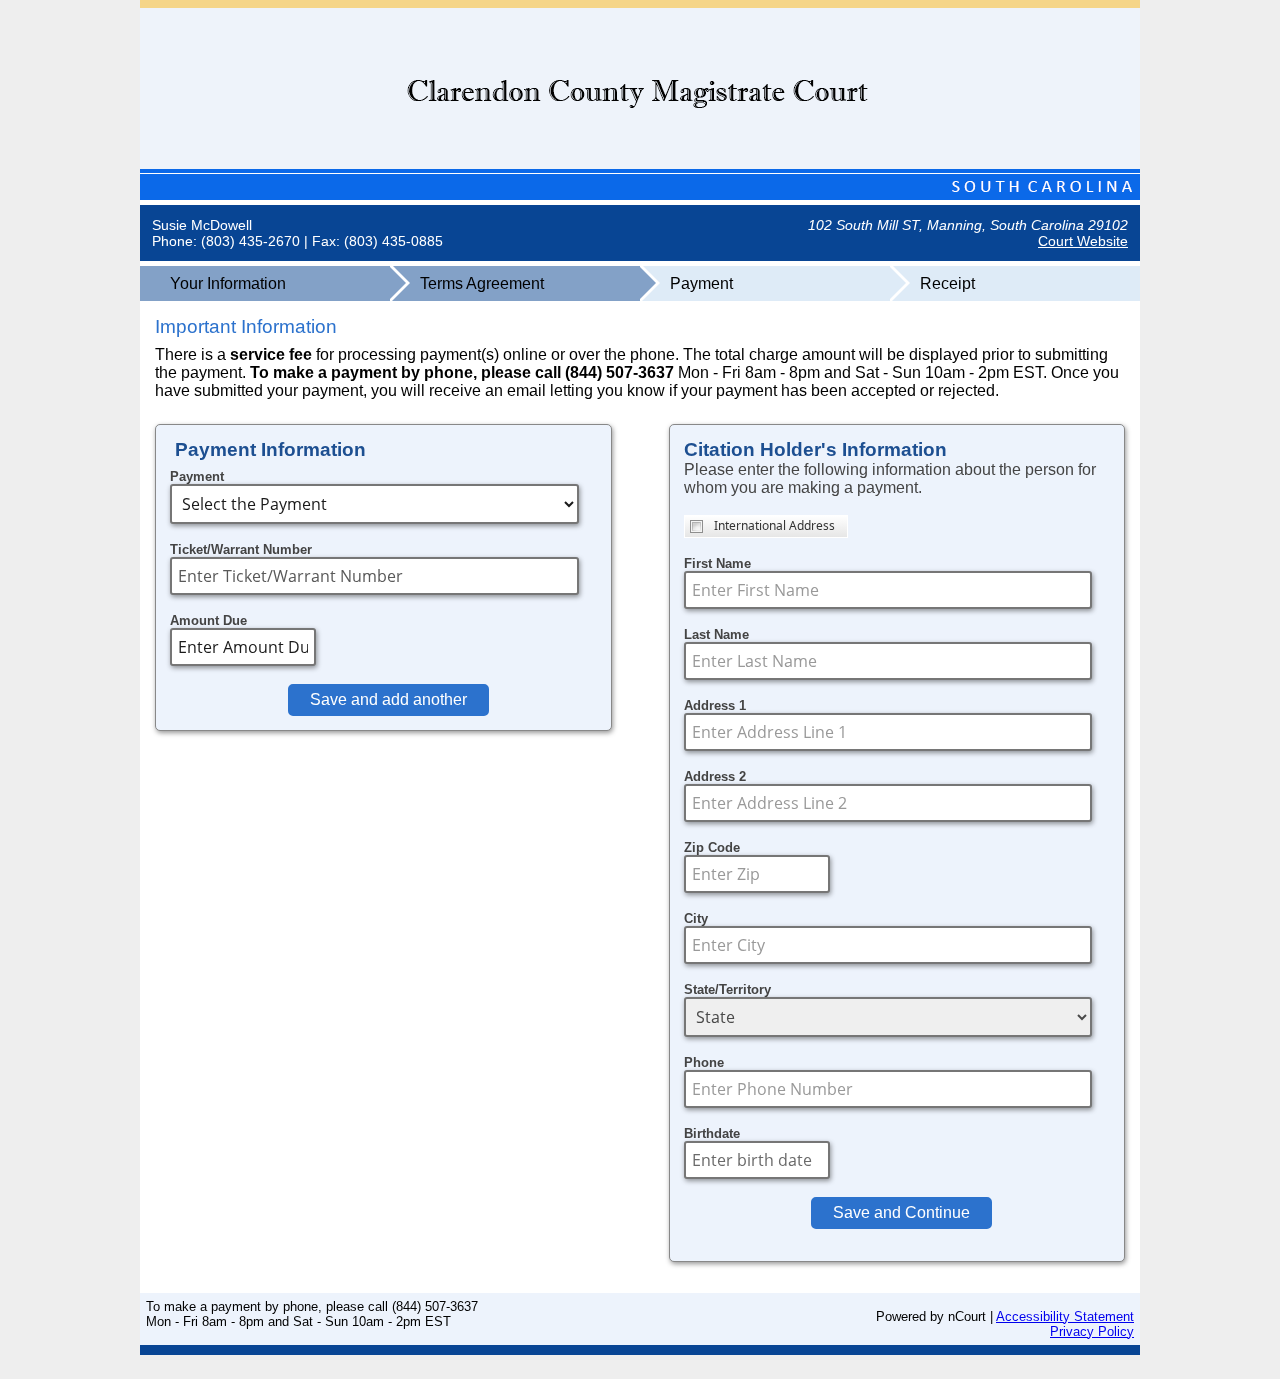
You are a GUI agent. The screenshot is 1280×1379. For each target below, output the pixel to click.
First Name (717, 563)
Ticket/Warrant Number (241, 549)
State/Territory (727, 989)
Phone (704, 1062)
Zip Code (712, 847)
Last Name (716, 634)
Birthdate (712, 1133)
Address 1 (715, 705)
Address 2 (715, 776)
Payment (197, 476)
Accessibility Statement (1065, 1316)
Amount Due (208, 620)
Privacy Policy (1092, 1331)
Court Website (1083, 241)
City (696, 918)
